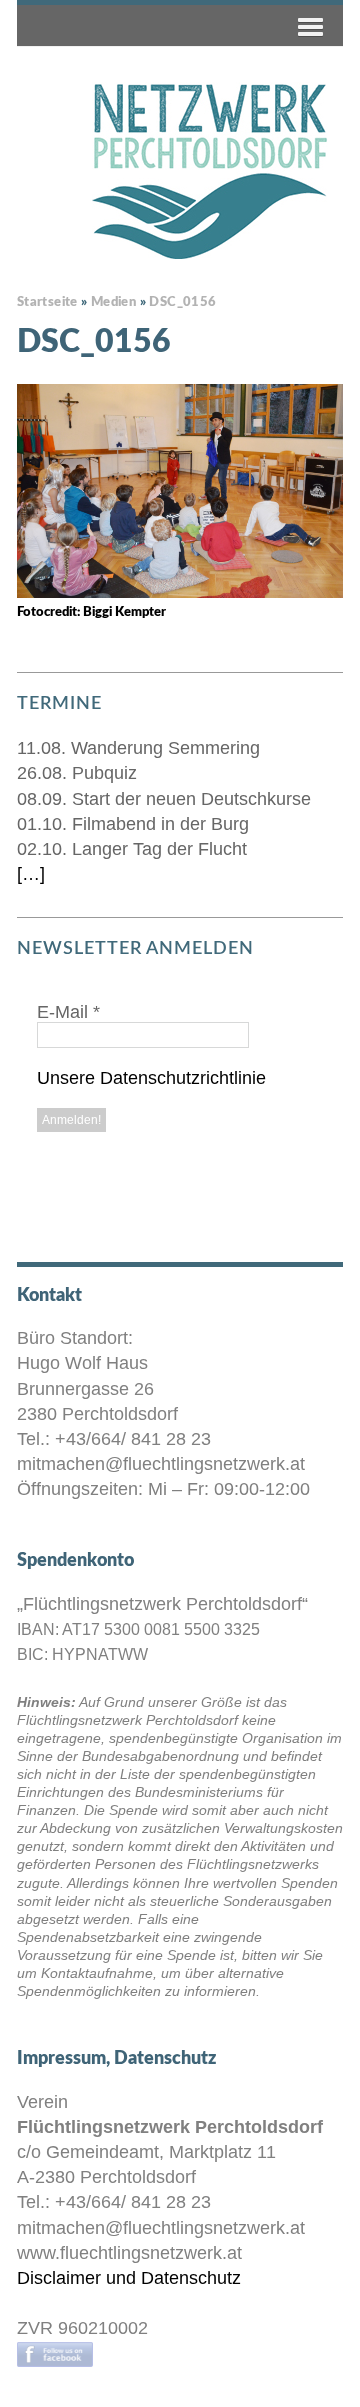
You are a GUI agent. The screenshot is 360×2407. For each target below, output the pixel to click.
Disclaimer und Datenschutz (129, 2278)
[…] (31, 874)
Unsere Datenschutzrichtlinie (151, 1078)
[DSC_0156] (180, 491)
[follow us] (55, 2353)
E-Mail (68, 1012)
